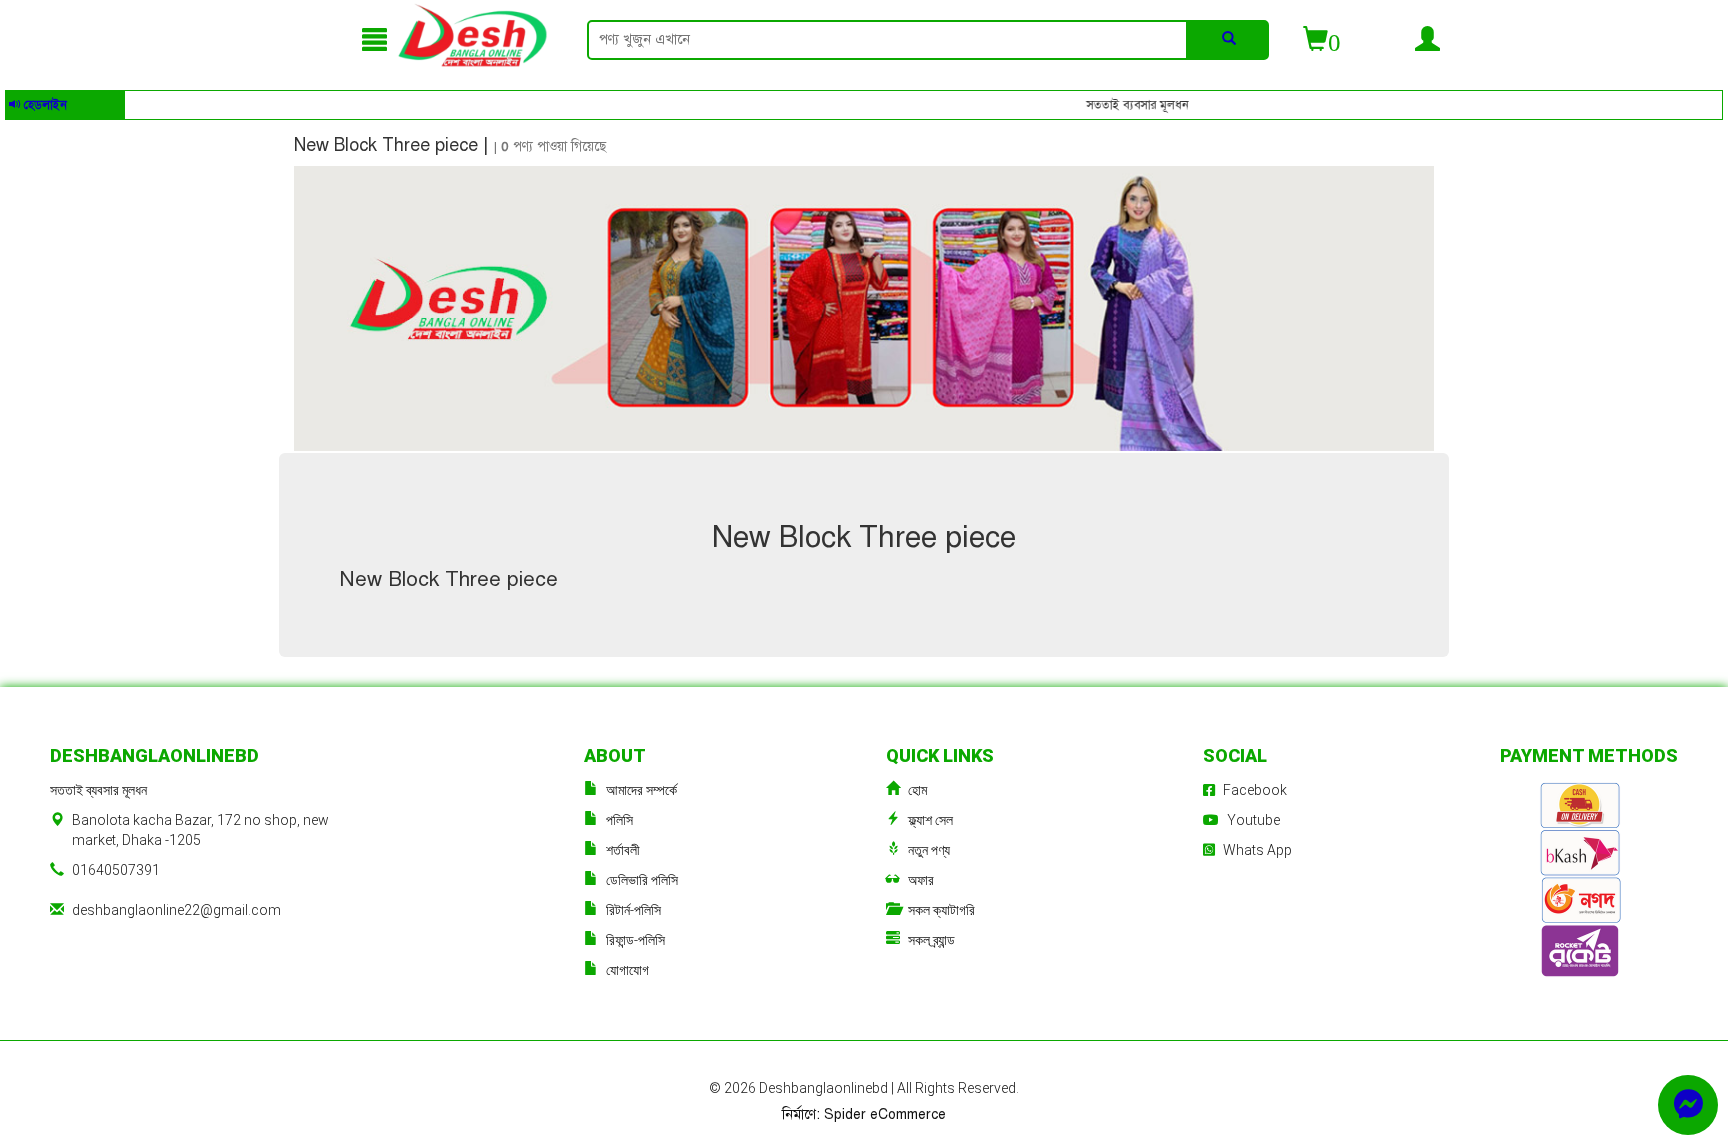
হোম (917, 790)
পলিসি (619, 820)
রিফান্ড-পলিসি (635, 940)
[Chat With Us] (1688, 1105)
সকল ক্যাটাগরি (941, 910)
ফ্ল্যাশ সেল (930, 820)
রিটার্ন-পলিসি (633, 910)
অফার (921, 880)
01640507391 (116, 870)
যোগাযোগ (627, 970)
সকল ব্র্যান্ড (931, 940)
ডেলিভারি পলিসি (642, 880)
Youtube (1253, 820)
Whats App (1257, 850)
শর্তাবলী (623, 850)
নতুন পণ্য (929, 850)
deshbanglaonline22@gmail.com (176, 910)
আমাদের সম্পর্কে (641, 790)
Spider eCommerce (885, 1114)
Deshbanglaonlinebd (825, 1088)
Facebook (1255, 790)
